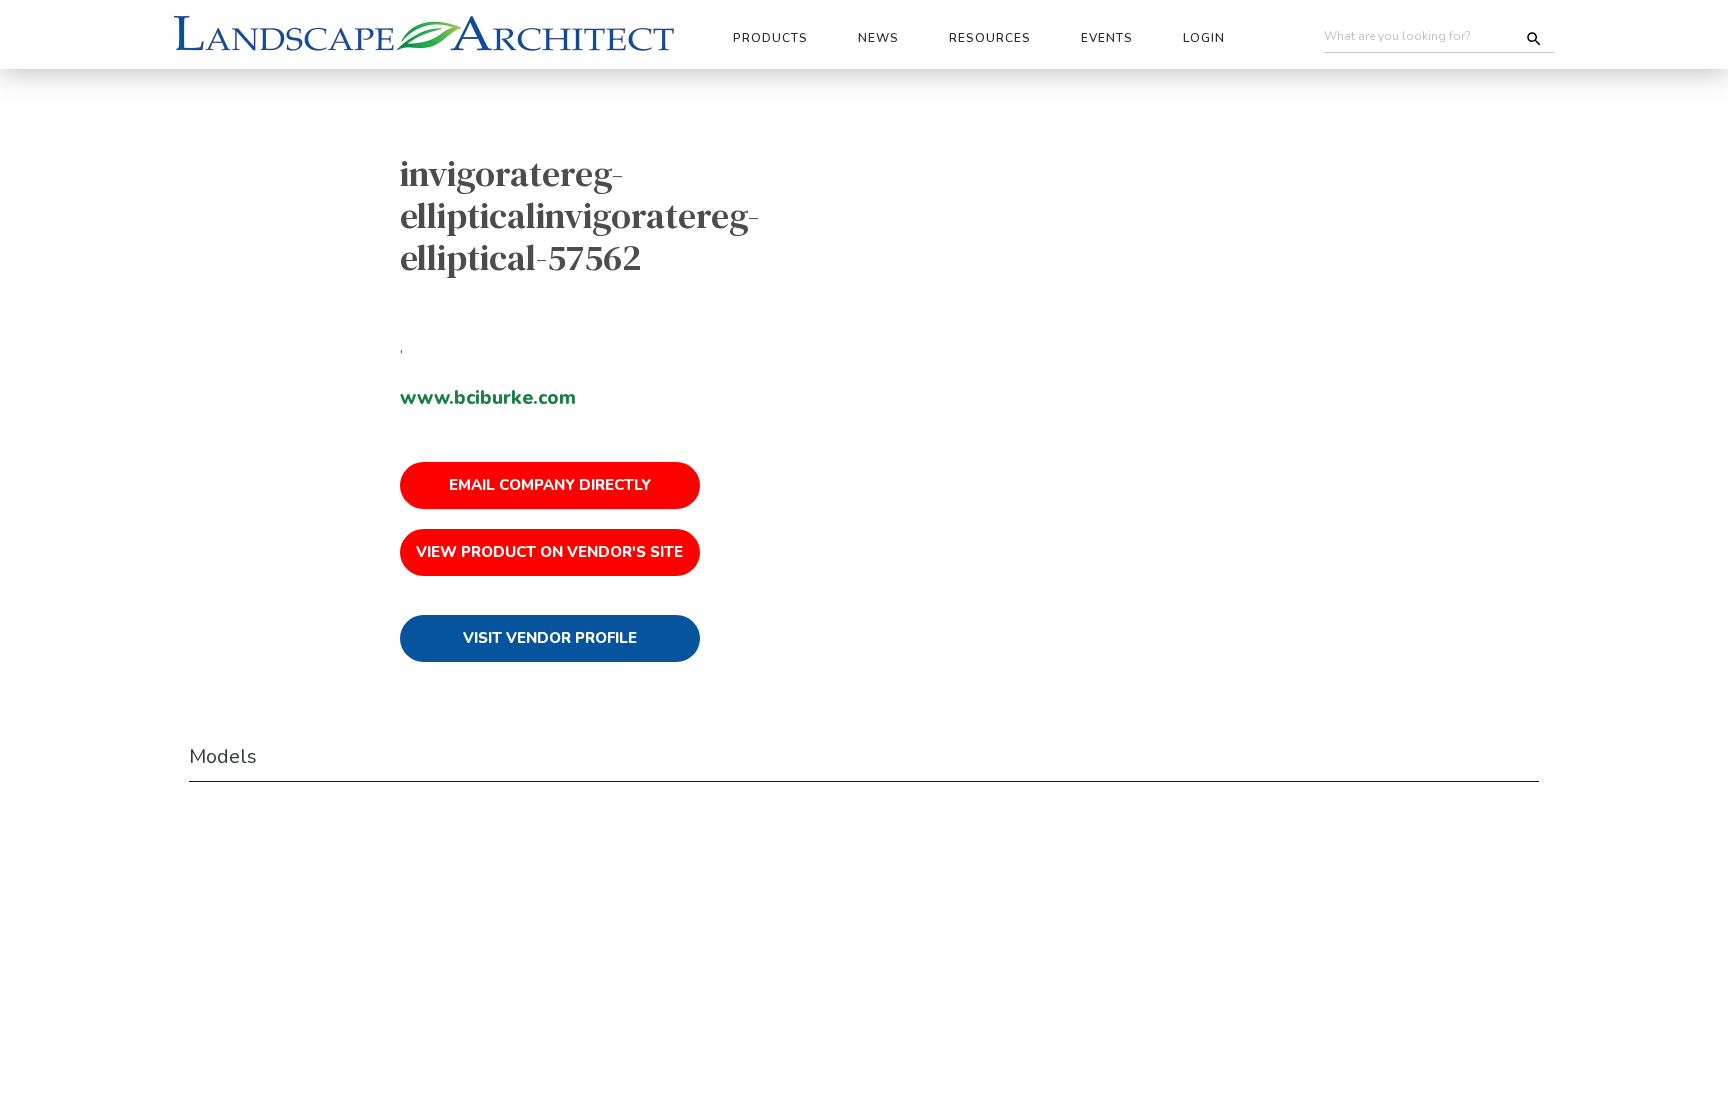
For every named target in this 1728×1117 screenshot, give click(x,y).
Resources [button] (990, 38)
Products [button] (770, 38)
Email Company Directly (550, 485)
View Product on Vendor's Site (549, 552)
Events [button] (1107, 38)
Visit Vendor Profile (550, 638)
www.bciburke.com (488, 398)
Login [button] (1204, 38)
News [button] (878, 38)
